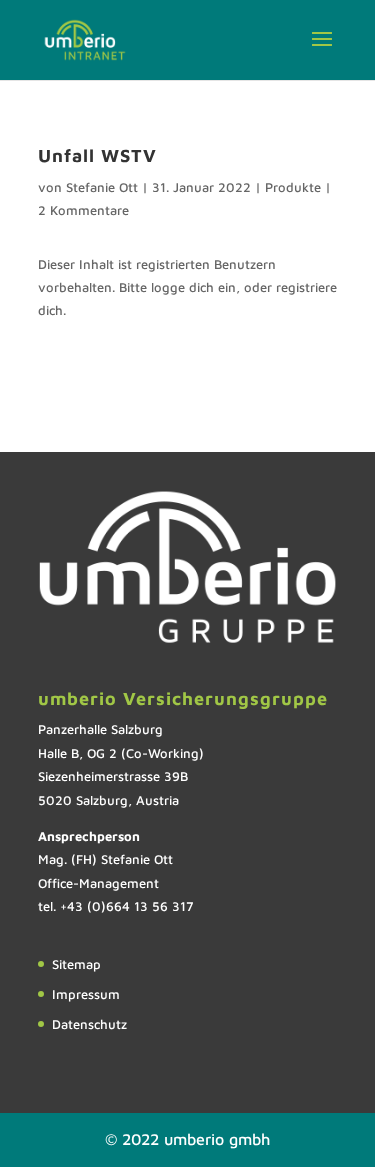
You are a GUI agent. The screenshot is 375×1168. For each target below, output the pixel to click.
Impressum (86, 994)
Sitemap (76, 964)
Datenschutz (89, 1024)
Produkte (293, 187)
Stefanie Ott (102, 187)
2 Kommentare (83, 210)
